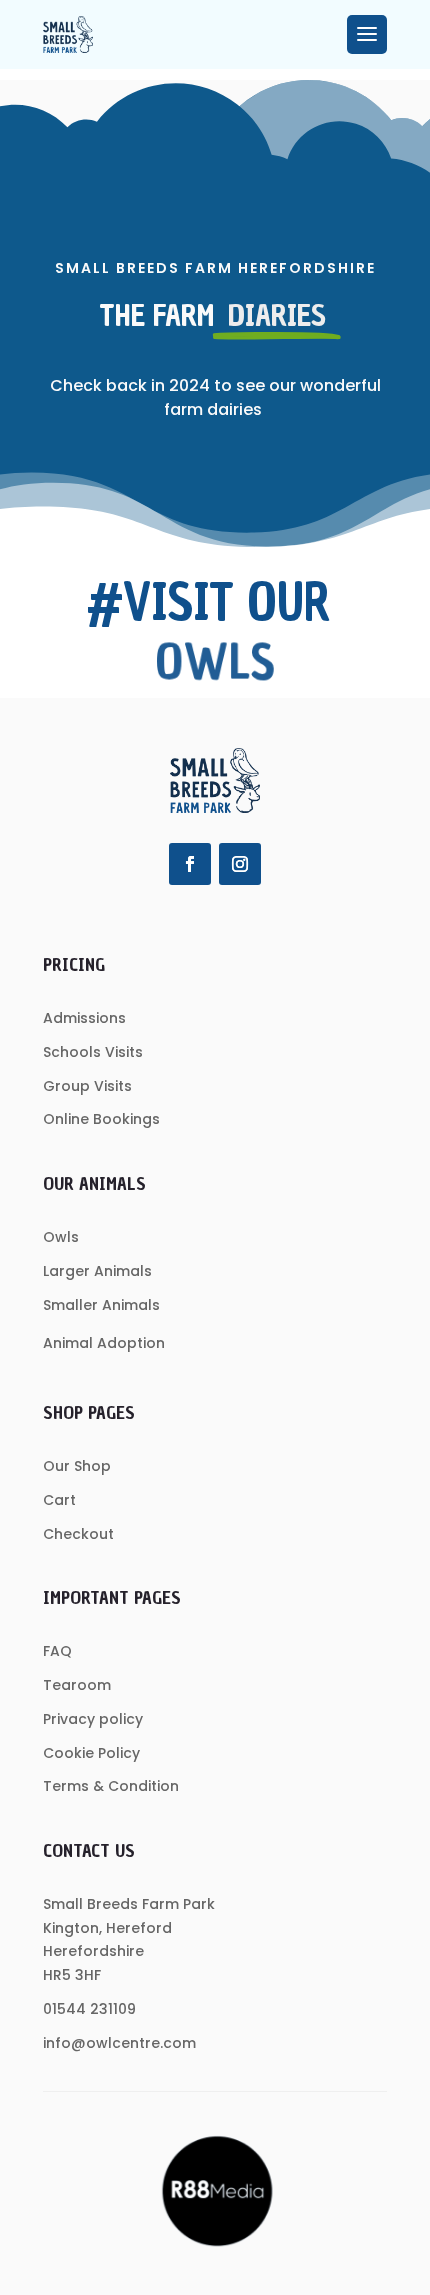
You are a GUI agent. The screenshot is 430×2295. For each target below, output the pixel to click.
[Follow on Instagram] (240, 864)
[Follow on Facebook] (190, 864)
